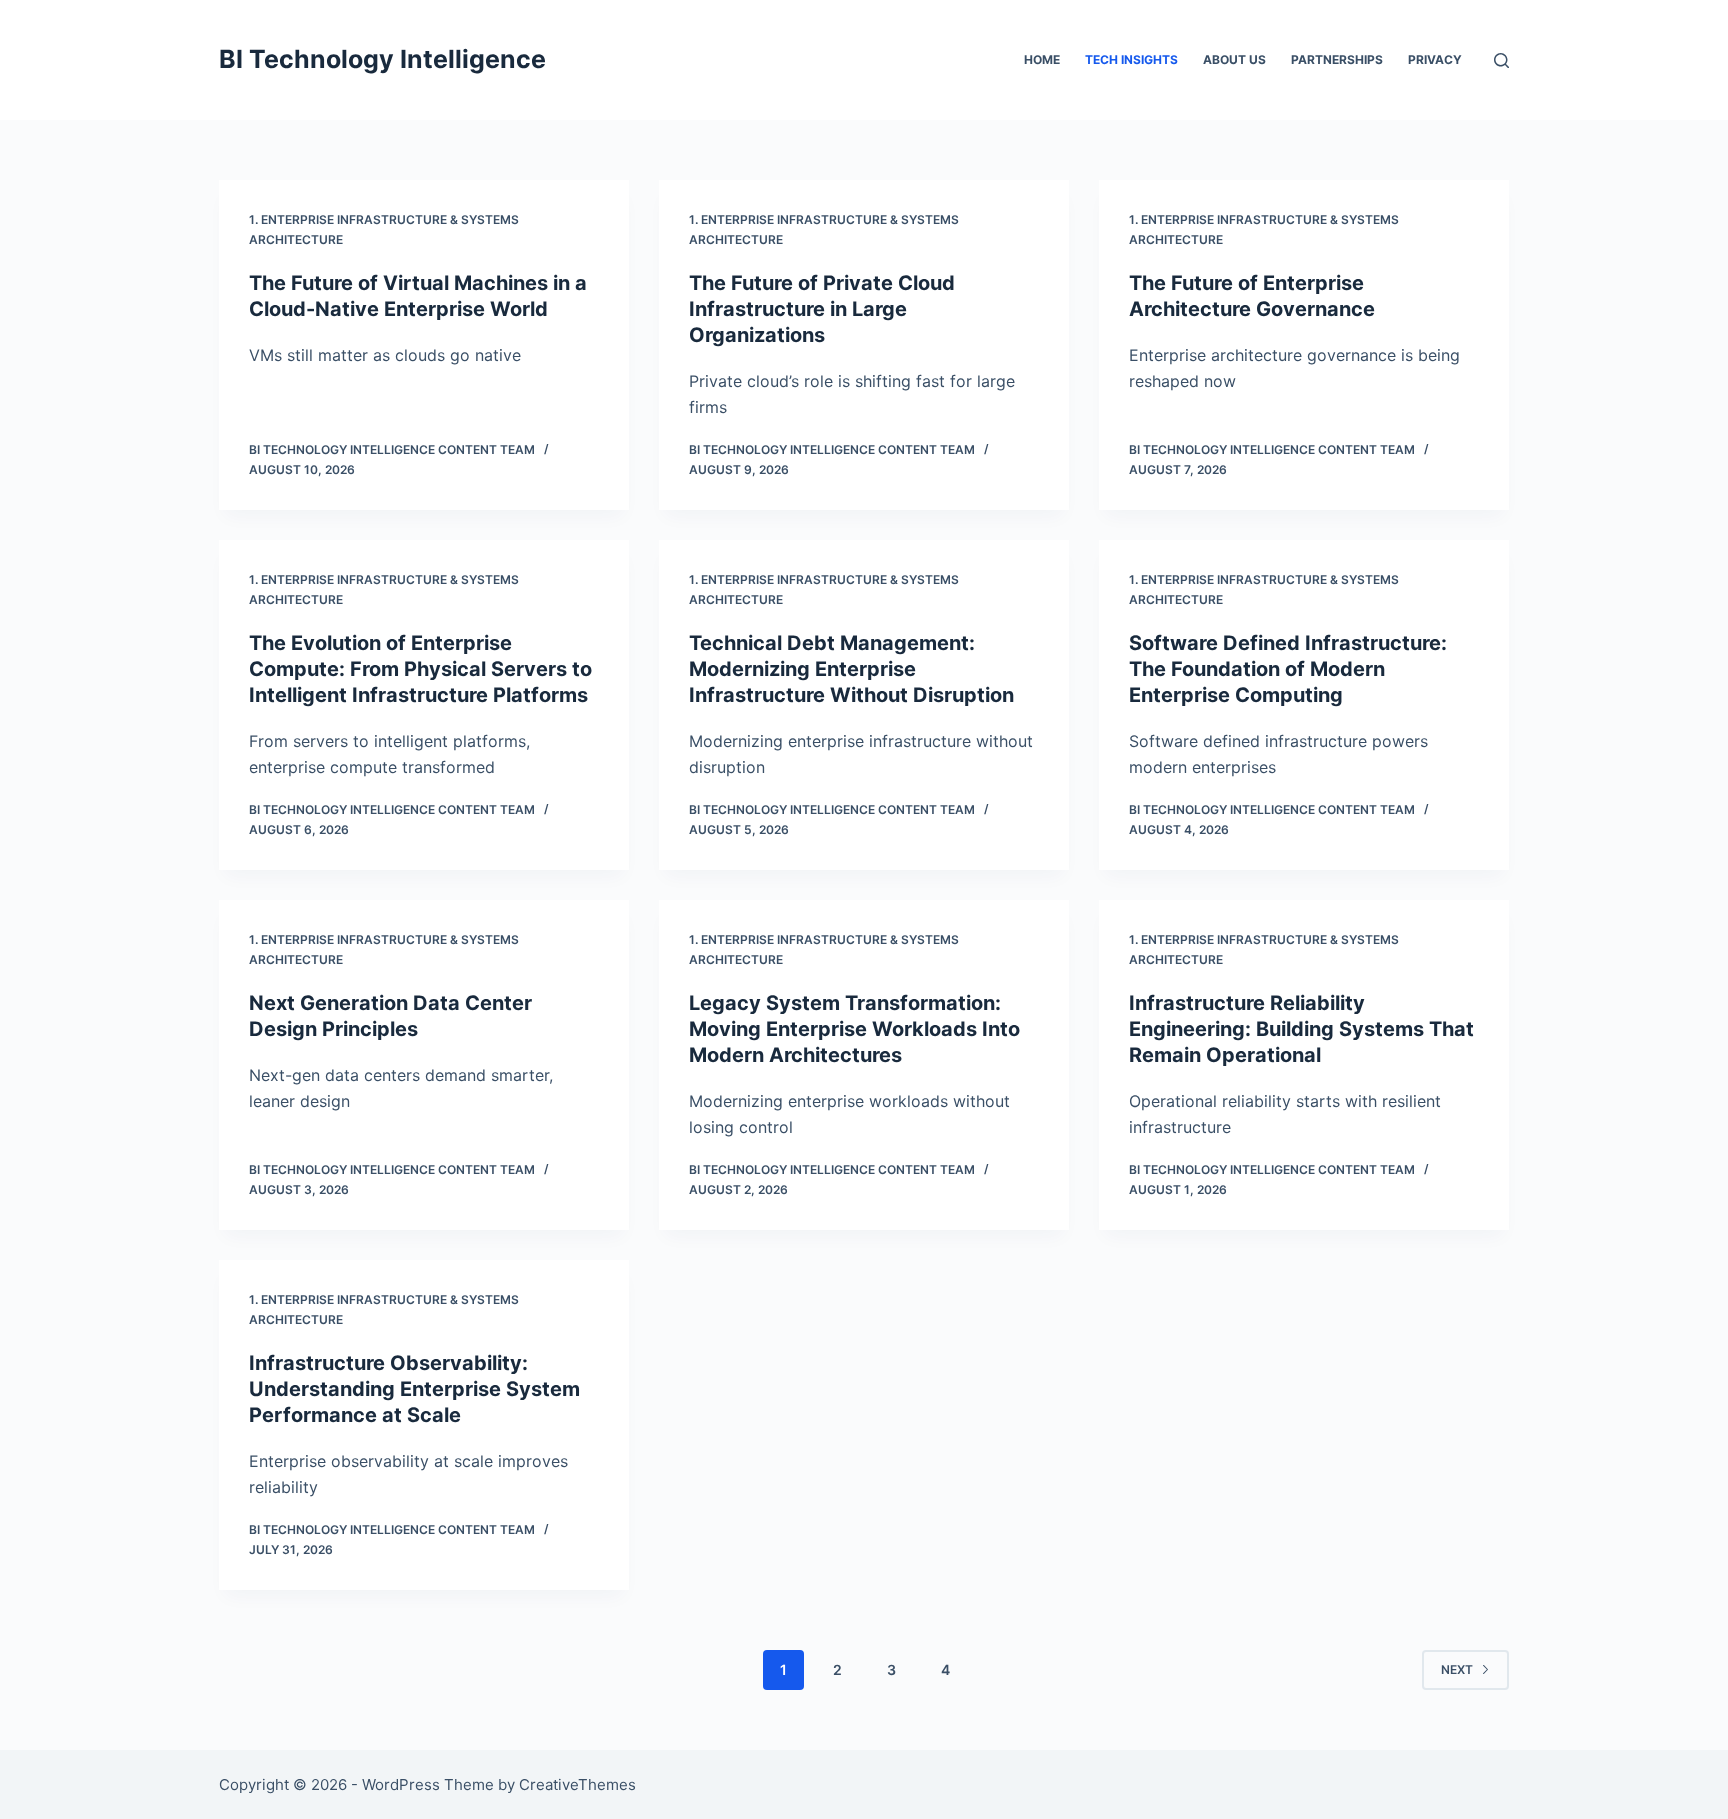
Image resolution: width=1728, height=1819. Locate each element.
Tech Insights (1131, 59)
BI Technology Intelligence (382, 59)
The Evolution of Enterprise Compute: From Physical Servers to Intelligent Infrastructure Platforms (420, 669)
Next (1457, 1669)
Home (1042, 59)
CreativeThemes (577, 1784)
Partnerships (1337, 59)
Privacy (1435, 59)
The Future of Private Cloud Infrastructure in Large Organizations (822, 309)
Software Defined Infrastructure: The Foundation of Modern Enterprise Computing (1288, 669)
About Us (1234, 59)
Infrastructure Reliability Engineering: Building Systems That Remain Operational (1301, 1029)
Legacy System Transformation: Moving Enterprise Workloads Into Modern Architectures (854, 1029)
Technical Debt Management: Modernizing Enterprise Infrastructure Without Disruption (851, 669)
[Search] (1501, 60)
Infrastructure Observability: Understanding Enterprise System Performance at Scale (414, 1389)
